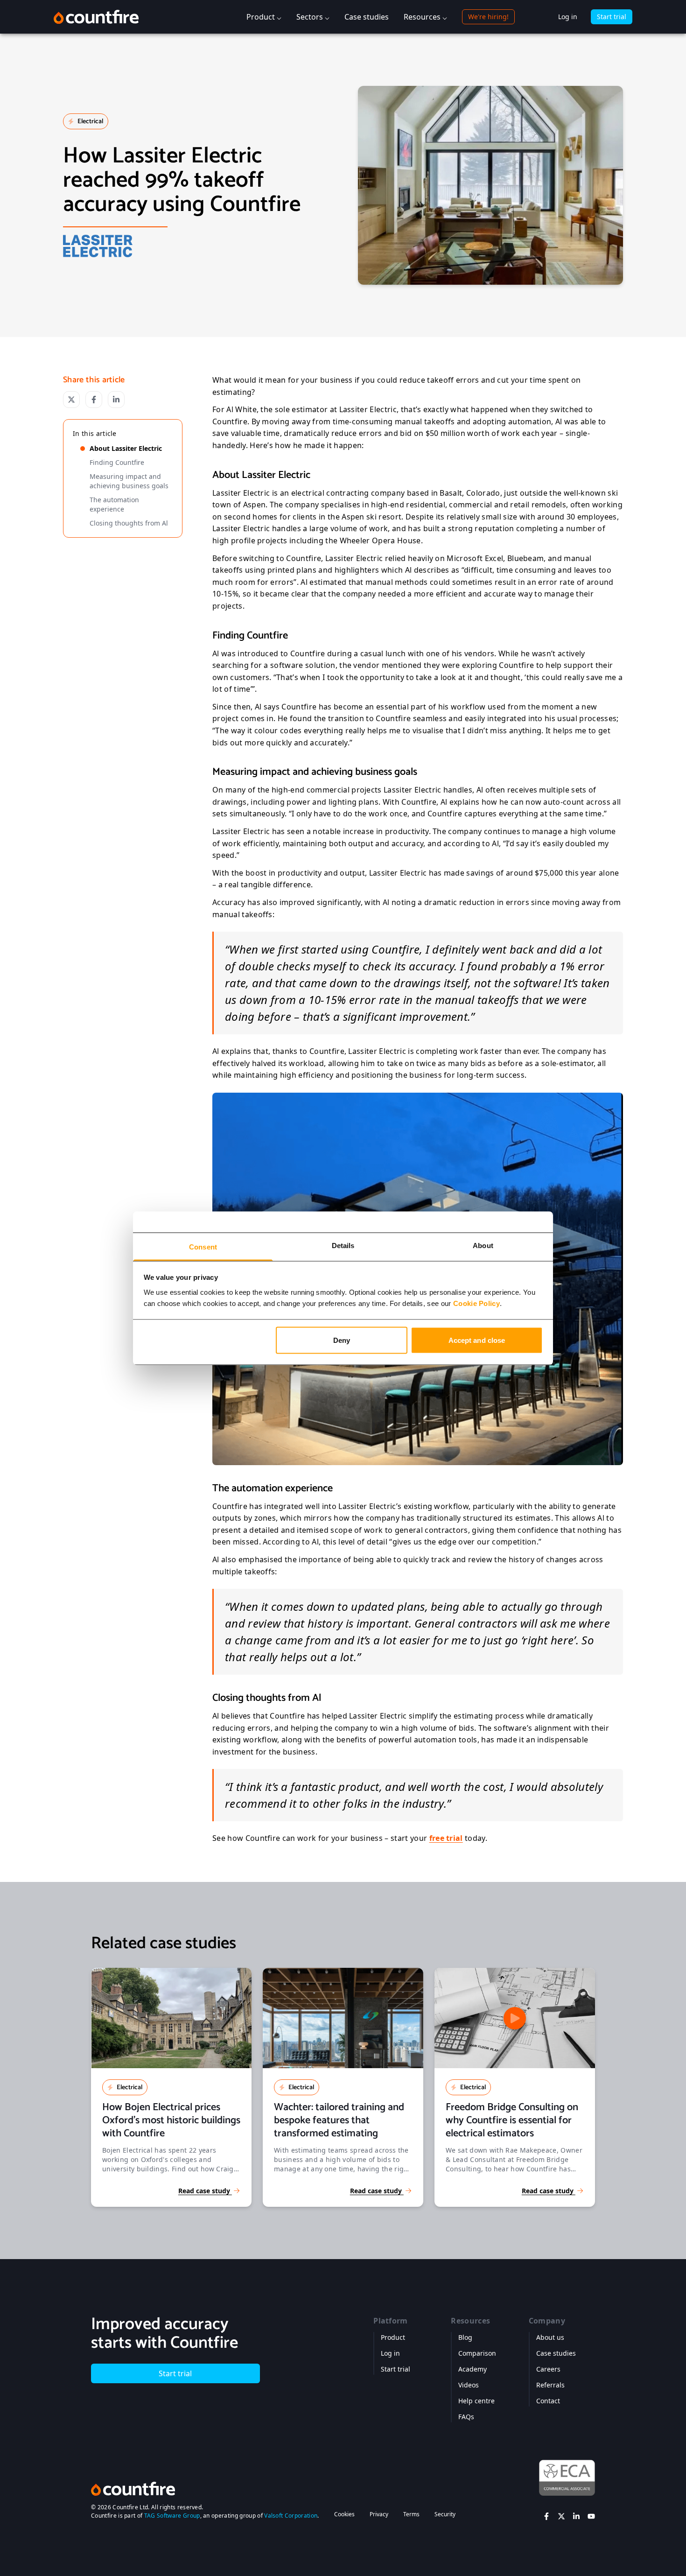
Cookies (344, 2514)
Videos (469, 2385)
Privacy (379, 2514)
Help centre (476, 2401)
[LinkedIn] (576, 2516)
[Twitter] (561, 2516)
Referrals (550, 2385)
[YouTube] (591, 2516)
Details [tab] (343, 1245)
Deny (342, 1340)
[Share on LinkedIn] (116, 400)
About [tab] (483, 1245)
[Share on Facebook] (94, 400)
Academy (472, 2369)
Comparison (477, 2353)
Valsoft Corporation (291, 2516)
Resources (422, 17)
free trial (446, 1838)
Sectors (310, 17)
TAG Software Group (172, 2516)
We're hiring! (488, 17)
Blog (465, 2337)
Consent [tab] (203, 1246)
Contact (548, 2401)
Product (261, 17)
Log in (568, 17)
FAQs (466, 2417)
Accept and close (477, 1340)
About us (550, 2337)
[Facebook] (546, 2516)
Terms (411, 2514)
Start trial (612, 17)
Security (445, 2514)
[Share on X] (71, 400)
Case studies (367, 17)
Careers (548, 2369)
